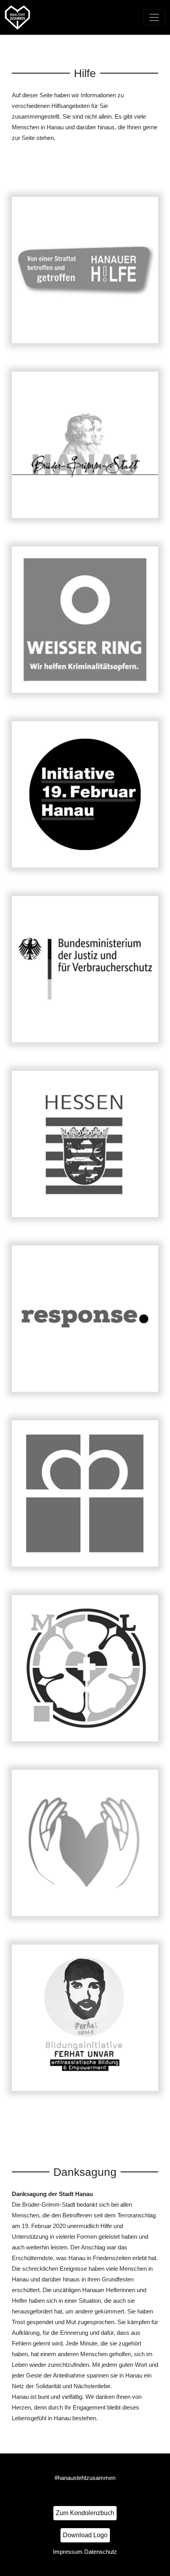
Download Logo (85, 2535)
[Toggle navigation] (154, 17)
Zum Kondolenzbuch (85, 2513)
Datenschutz (101, 2552)
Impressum (68, 2552)
